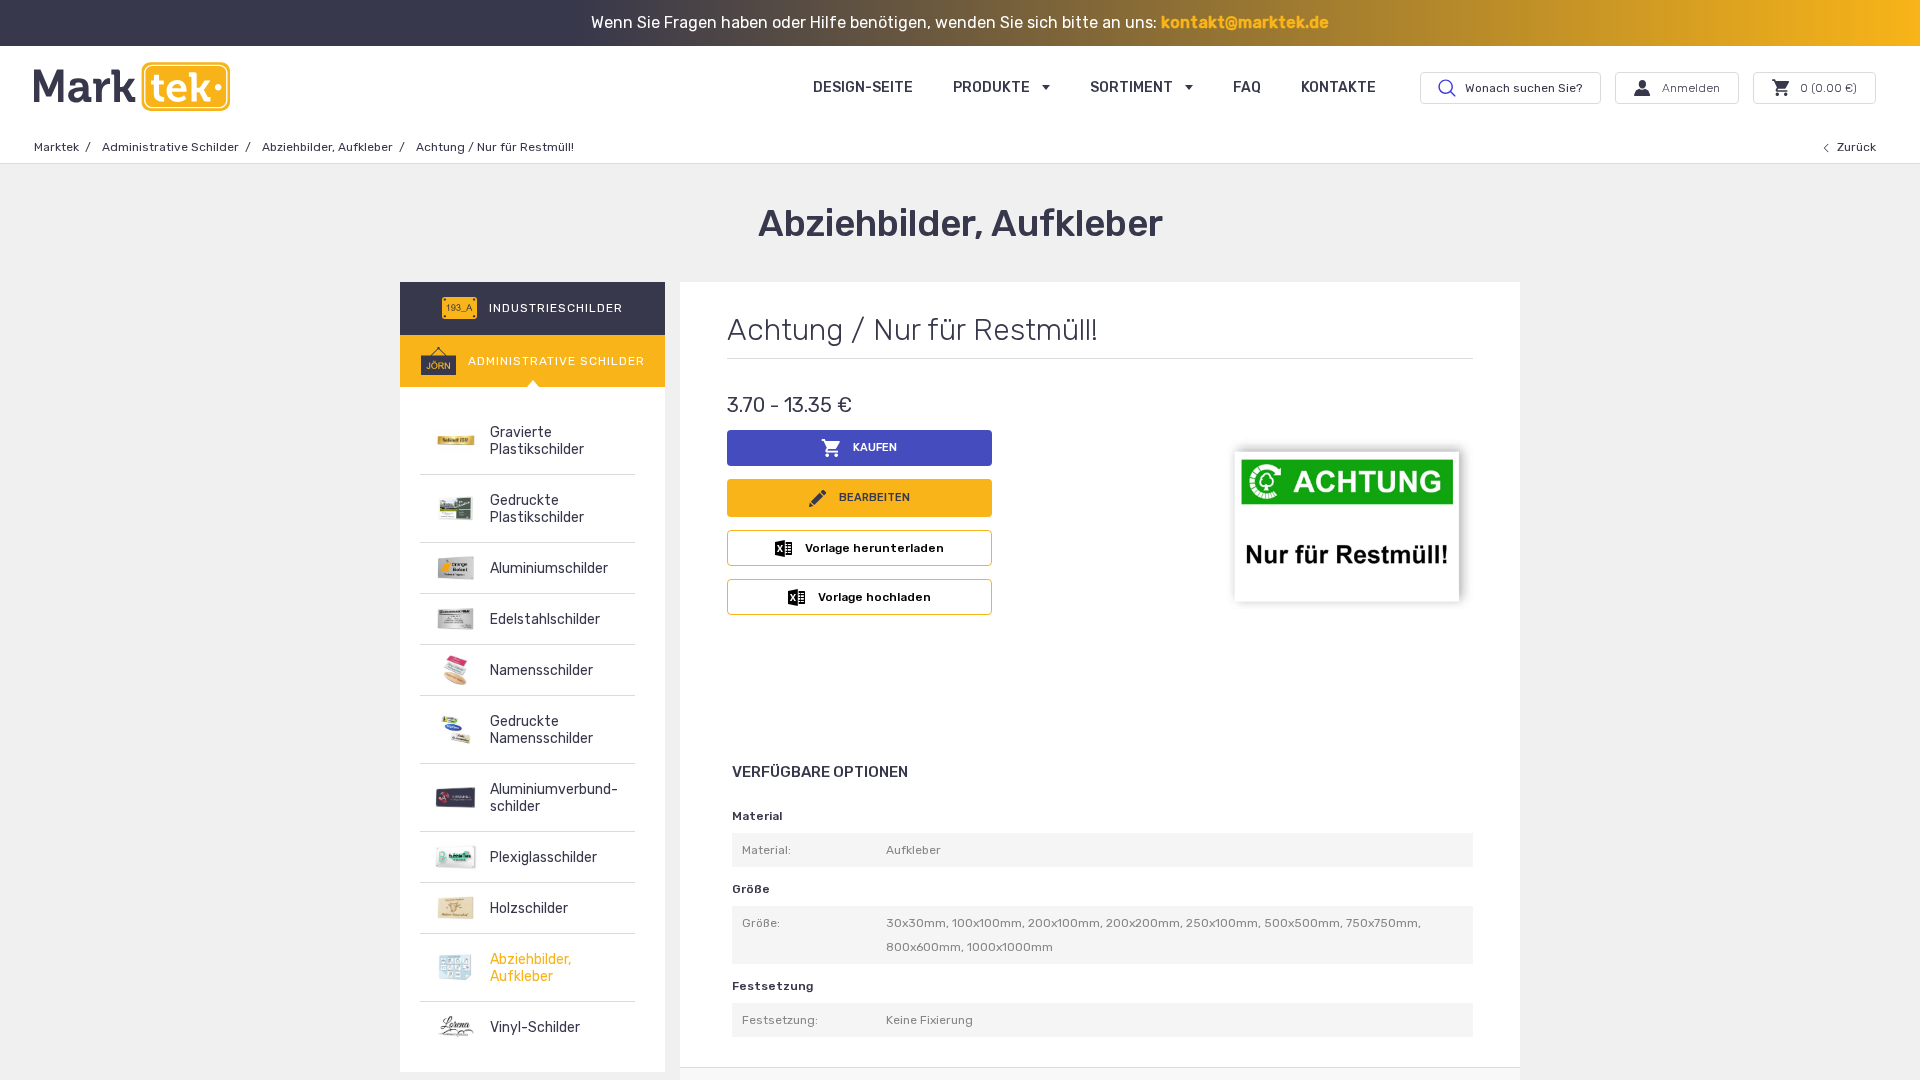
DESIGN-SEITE (863, 87)
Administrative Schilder (170, 147)
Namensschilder (541, 670)
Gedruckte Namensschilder (541, 730)
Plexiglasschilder (543, 857)
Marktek (56, 147)
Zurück (1856, 147)
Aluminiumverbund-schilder (554, 798)
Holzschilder (529, 908)
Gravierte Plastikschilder (537, 441)
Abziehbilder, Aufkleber (327, 147)
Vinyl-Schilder (535, 1027)
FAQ (1247, 87)
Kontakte (1338, 87)
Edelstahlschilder (545, 619)
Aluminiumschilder (549, 568)
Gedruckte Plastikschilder (537, 509)
